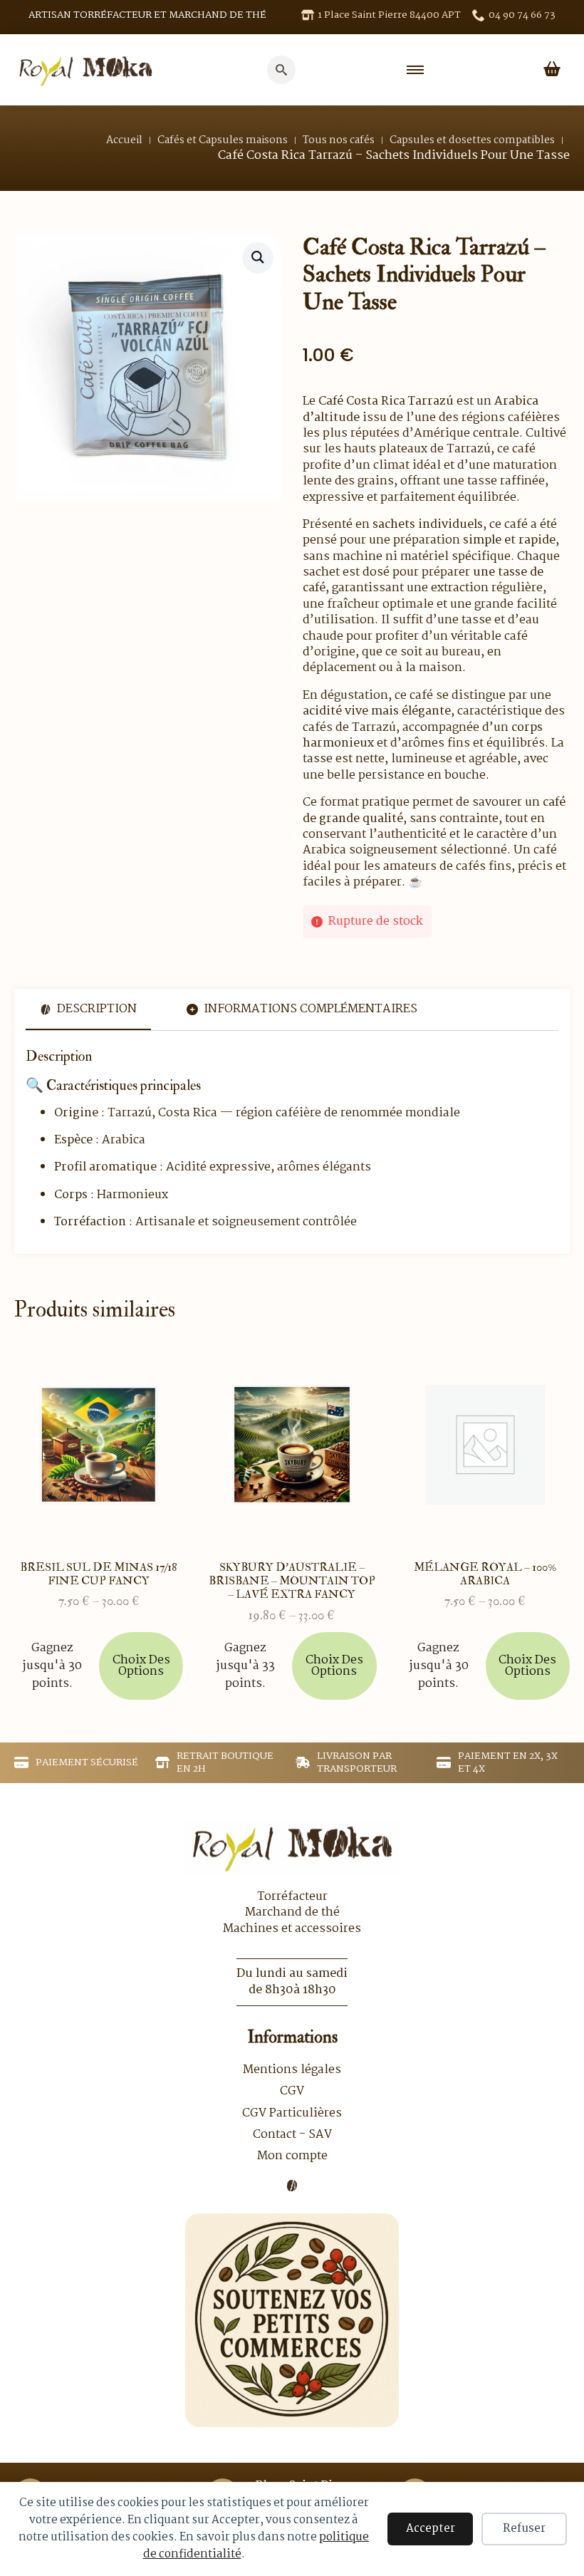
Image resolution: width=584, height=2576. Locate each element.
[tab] (88, 1009)
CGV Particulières (292, 2114)
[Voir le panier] (552, 70)
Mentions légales (292, 2070)
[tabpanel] (292, 1139)
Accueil (124, 140)
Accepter (431, 2529)
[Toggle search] (281, 70)
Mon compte (292, 2156)
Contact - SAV (292, 2135)
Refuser (524, 2529)
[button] (258, 257)
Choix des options (141, 1666)
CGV (292, 2092)
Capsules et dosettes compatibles (472, 140)
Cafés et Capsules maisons (223, 140)
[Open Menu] (415, 70)
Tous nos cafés (339, 140)
